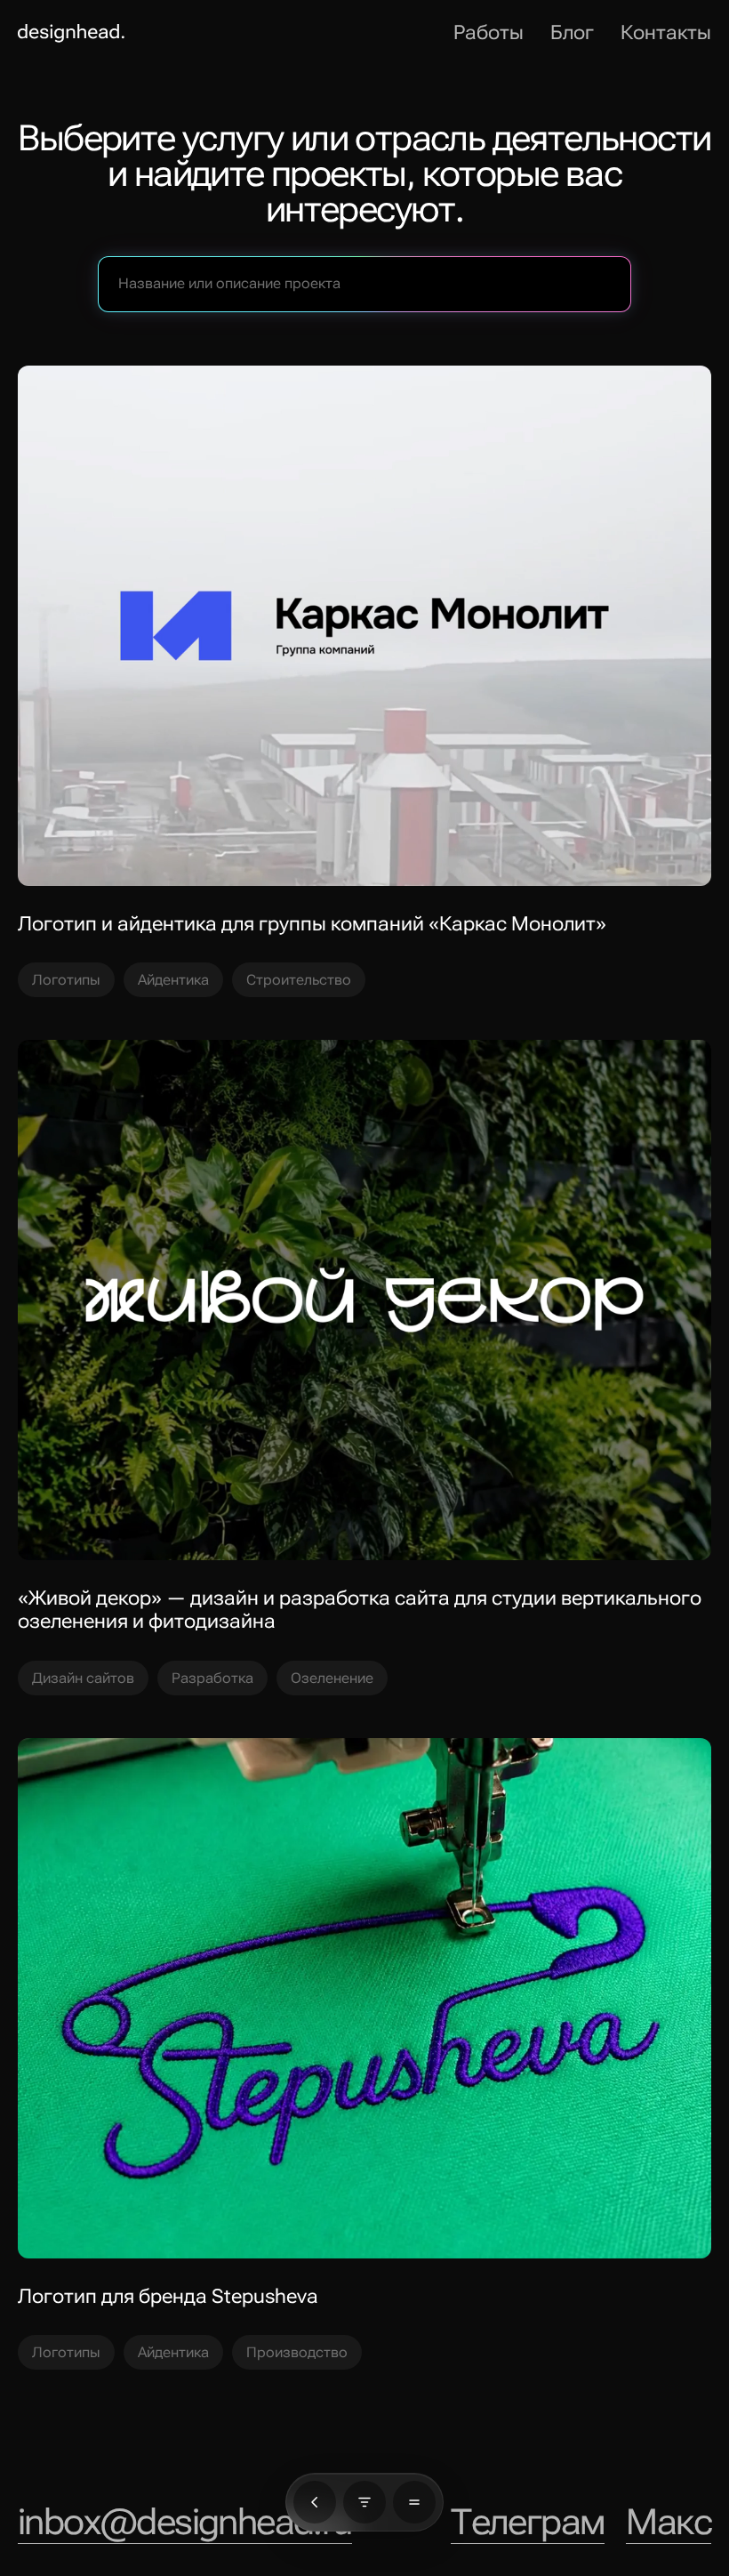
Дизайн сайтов (83, 1678)
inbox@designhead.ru (185, 2523)
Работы (489, 32)
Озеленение (332, 1678)
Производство (297, 2352)
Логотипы (66, 980)
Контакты (666, 32)
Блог (572, 32)
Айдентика (173, 980)
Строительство (299, 980)
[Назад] (315, 2502)
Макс (669, 2523)
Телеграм (528, 2523)
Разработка (212, 1678)
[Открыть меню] (414, 2502)
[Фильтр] (364, 2502)
